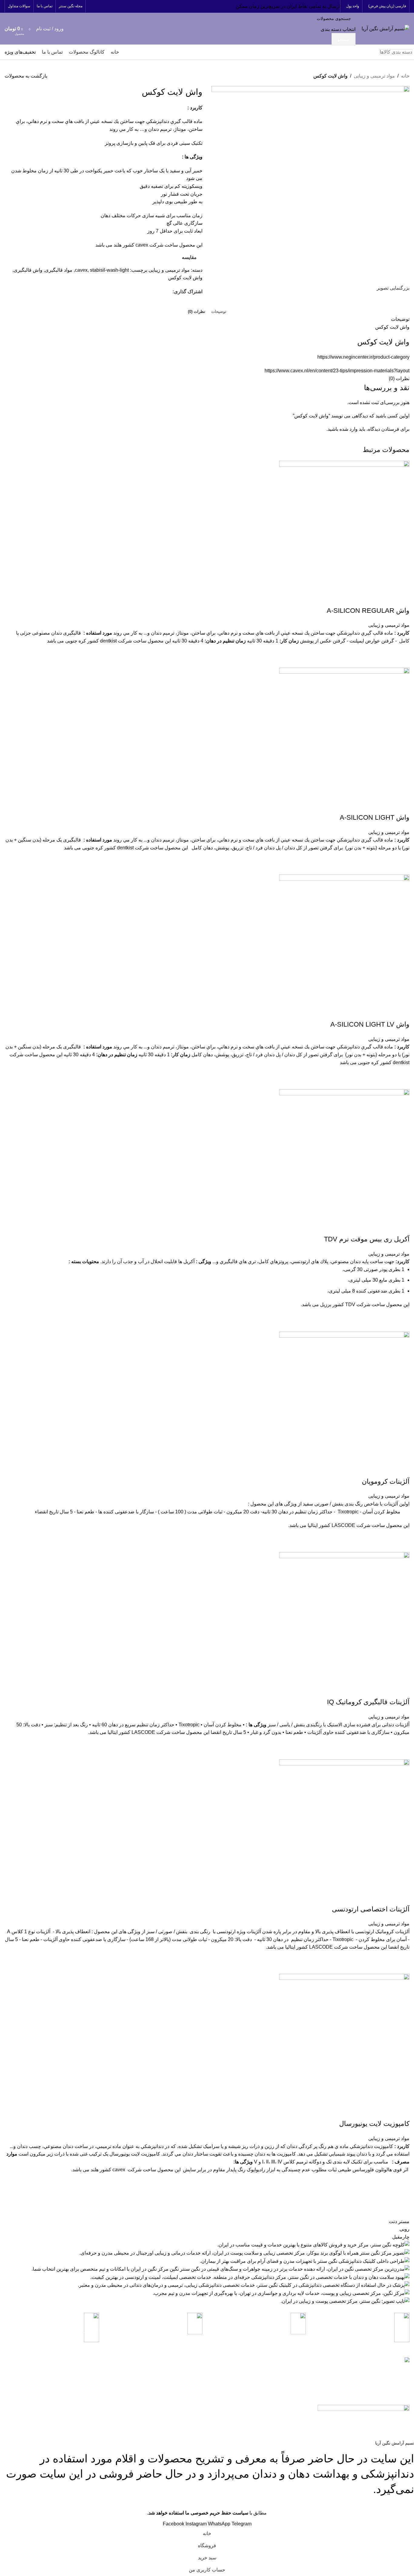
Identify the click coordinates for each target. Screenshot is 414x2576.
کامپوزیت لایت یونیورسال (374, 2124)
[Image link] (364, 2408)
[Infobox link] (362, 2331)
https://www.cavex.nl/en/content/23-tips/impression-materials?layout (337, 371)
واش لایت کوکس (185, 278)
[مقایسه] (402, 599)
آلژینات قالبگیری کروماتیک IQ (368, 1702)
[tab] (219, 312)
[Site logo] (386, 28)
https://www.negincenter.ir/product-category (363, 357)
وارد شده (349, 429)
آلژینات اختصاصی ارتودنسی (371, 1909)
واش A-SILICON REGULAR (368, 611)
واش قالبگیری (28, 270)
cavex (81, 270)
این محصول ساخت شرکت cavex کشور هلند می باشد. (240, 2170)
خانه (405, 76)
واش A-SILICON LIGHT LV (370, 1024)
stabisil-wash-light (109, 270)
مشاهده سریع (402, 660)
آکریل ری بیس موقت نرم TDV (367, 1239)
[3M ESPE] (207, 2261)
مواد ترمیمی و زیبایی (374, 76)
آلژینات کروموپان (386, 1481)
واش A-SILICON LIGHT (375, 817)
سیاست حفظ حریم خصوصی (157, 2380)
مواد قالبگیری (59, 270)
